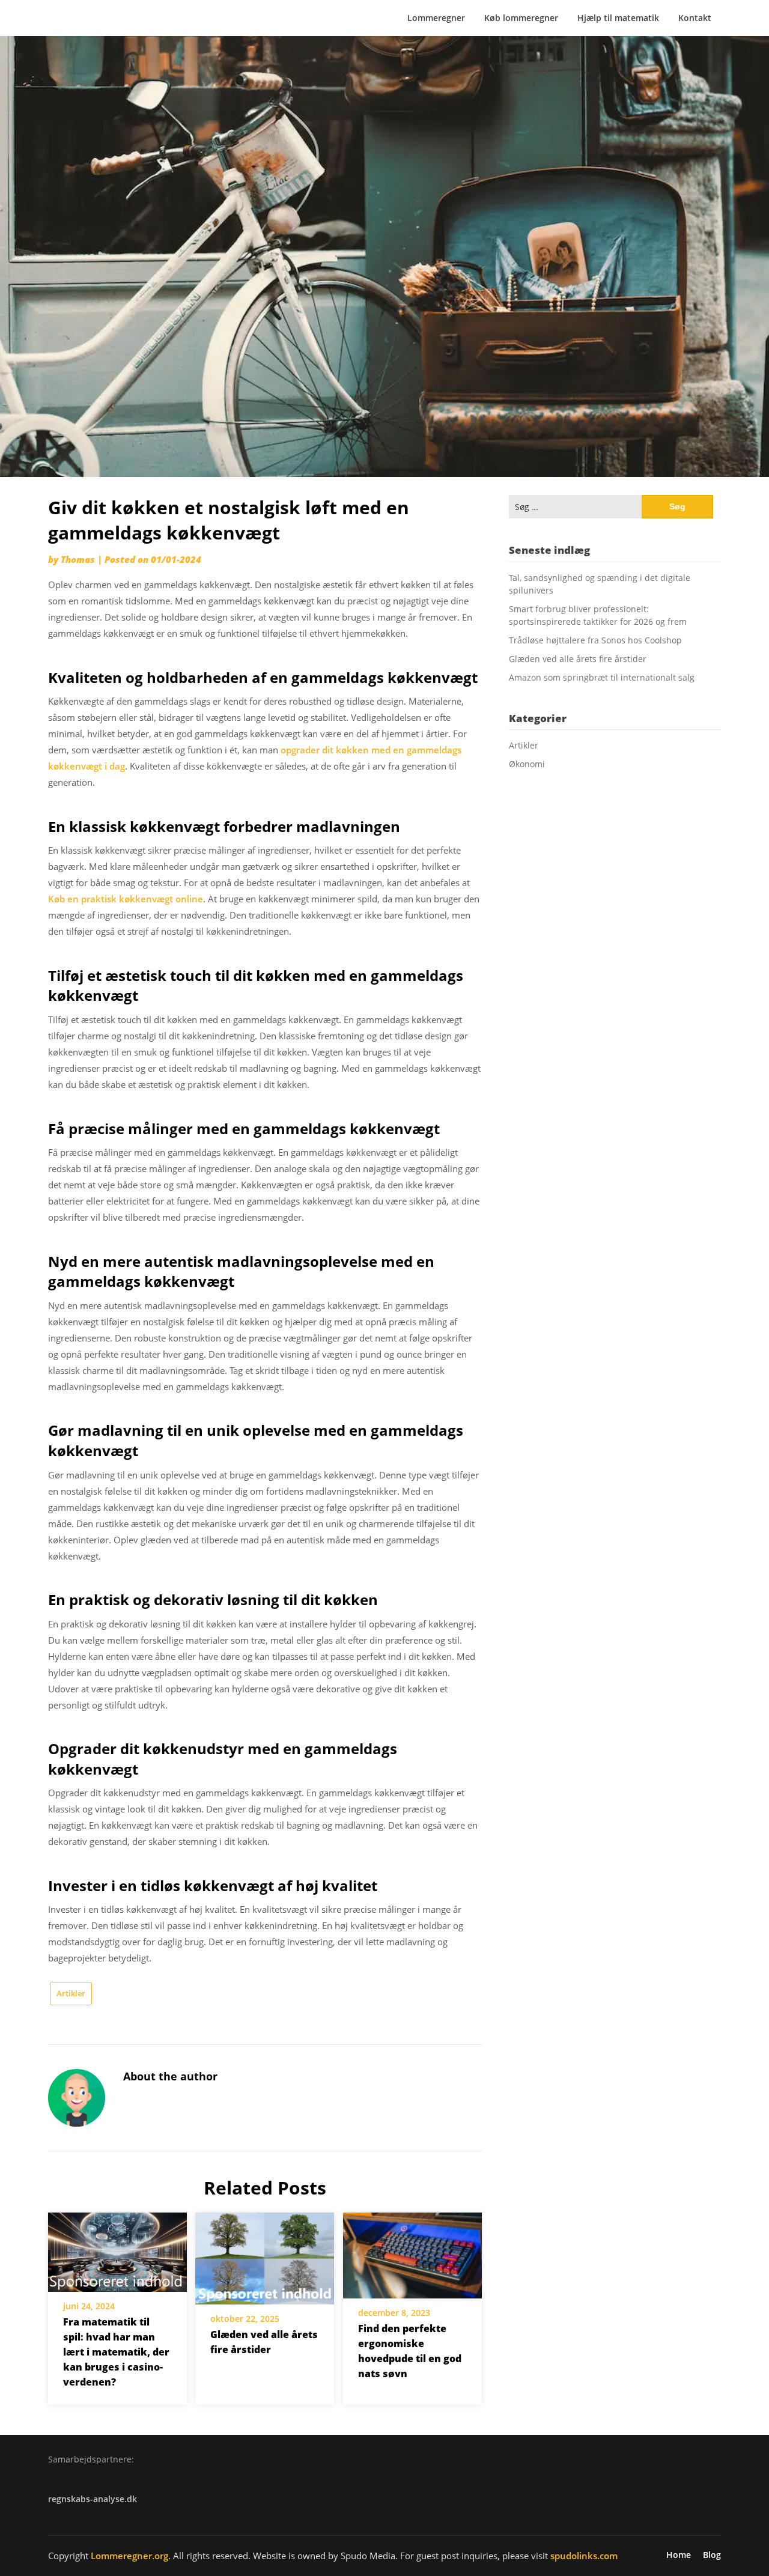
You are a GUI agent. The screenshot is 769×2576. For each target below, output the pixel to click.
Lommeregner (436, 18)
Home (679, 2555)
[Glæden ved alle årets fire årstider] (265, 2254)
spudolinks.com (584, 2556)
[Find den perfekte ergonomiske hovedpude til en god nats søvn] (412, 2251)
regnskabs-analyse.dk (93, 2499)
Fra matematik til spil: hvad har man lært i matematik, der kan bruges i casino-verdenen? (116, 2352)
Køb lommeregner (521, 18)
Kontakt (695, 18)
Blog (712, 2555)
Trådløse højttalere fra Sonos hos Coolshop (595, 640)
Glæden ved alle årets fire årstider (578, 659)
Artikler (71, 1993)
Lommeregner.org (129, 2556)
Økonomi (527, 764)
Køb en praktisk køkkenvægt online (126, 899)
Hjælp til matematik (618, 18)
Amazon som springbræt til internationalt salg (602, 677)
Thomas (78, 559)
